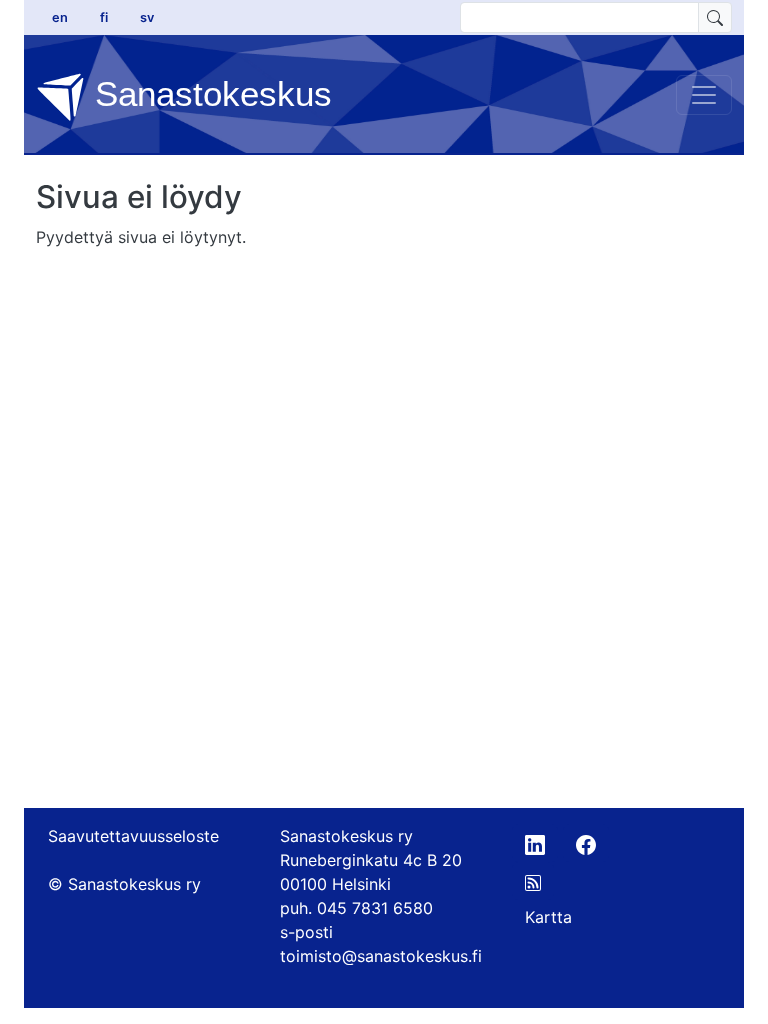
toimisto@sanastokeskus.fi (381, 956)
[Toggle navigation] (704, 95)
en (60, 17)
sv (147, 17)
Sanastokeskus (208, 93)
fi (104, 17)
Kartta (548, 917)
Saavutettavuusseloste (133, 836)
